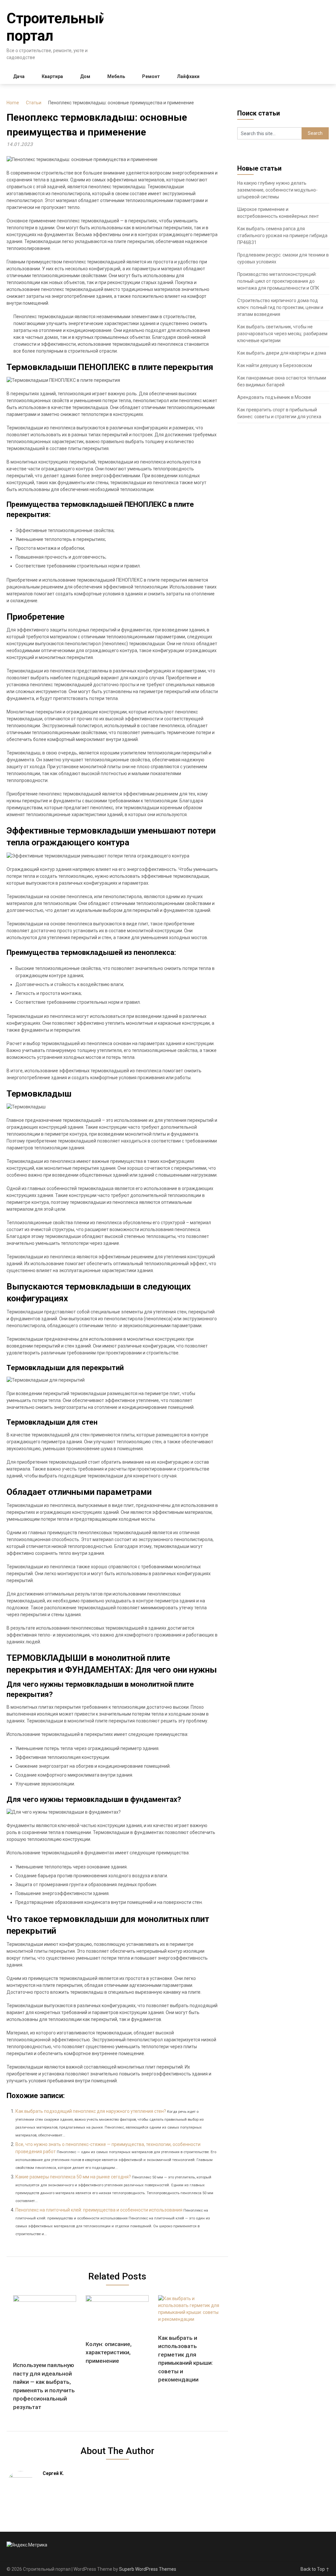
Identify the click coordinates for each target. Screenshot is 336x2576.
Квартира (52, 76)
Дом (85, 76)
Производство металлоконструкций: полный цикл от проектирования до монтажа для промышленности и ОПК (278, 281)
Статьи (34, 103)
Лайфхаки (188, 76)
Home (13, 103)
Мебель (116, 76)
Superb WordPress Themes (148, 2569)
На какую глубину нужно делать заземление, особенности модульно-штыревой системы (277, 190)
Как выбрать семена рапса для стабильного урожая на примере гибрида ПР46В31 (282, 236)
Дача (19, 76)
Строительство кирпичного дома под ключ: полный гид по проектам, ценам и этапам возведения (280, 307)
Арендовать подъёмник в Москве (274, 397)
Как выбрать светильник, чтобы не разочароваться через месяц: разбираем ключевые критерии (282, 334)
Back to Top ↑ (315, 2569)
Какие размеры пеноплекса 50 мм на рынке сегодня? (73, 2177)
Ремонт (151, 76)
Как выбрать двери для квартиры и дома (282, 353)
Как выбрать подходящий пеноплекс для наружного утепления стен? (91, 2111)
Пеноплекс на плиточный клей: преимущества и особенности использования (99, 2210)
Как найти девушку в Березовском (275, 365)
